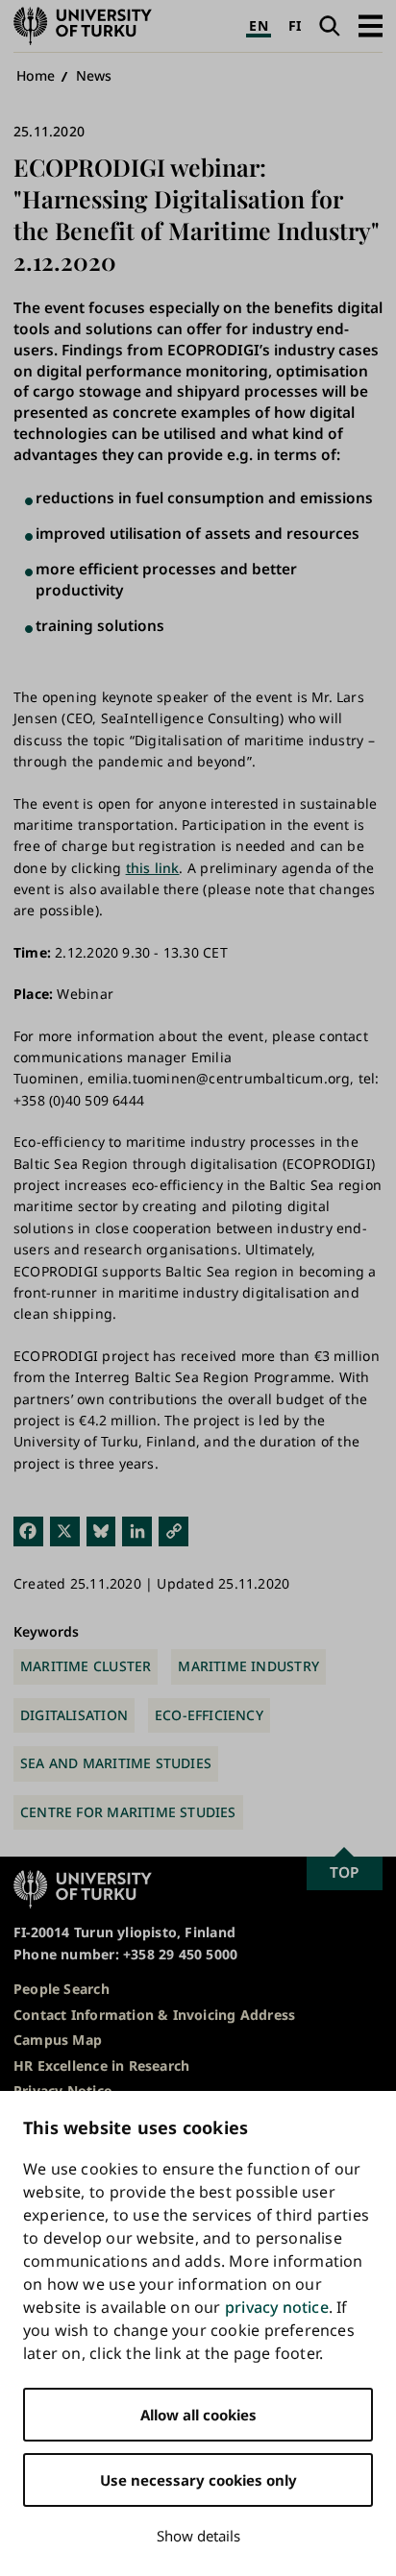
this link (153, 868)
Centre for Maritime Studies (128, 1812)
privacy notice (277, 2307)
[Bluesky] (101, 1531)
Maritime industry (248, 1666)
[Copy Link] (173, 1531)
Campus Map (58, 2040)
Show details (198, 2536)
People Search (62, 1989)
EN (258, 25)
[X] (65, 1531)
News (94, 75)
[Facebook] (28, 1531)
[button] (371, 25)
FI (295, 25)
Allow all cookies (198, 2415)
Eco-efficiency (209, 1715)
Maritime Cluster (86, 1666)
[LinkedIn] (137, 1531)
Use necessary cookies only (198, 2480)
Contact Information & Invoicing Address (154, 2015)
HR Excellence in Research (101, 2066)
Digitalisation (74, 1715)
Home (36, 75)
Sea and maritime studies (116, 1763)
